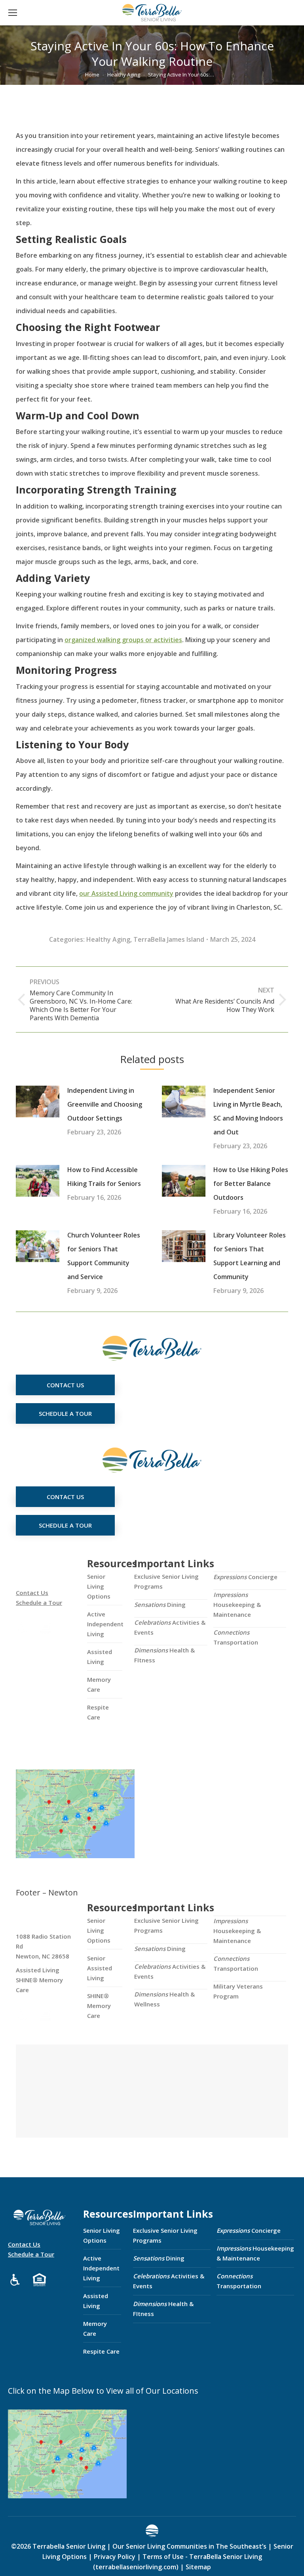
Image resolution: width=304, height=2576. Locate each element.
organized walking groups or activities (123, 640)
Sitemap (198, 2567)
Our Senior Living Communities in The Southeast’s (189, 2546)
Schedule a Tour (39, 1603)
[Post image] (38, 1102)
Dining (160, 1605)
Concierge (245, 1577)
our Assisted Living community (126, 893)
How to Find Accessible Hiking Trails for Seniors (104, 1177)
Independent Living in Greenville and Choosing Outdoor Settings (105, 1104)
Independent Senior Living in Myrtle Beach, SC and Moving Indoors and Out (248, 1111)
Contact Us (32, 1593)
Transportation (236, 1637)
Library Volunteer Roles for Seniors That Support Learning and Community (250, 1256)
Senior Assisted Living (100, 1968)
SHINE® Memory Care (99, 2006)
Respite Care (98, 1712)
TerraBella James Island (169, 939)
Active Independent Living (105, 1624)
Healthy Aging (108, 939)
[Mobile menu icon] (13, 13)
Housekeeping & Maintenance (237, 1605)
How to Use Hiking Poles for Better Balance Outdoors (251, 1184)
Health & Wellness (164, 1999)
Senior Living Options (99, 1586)
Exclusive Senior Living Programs (166, 1581)
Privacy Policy (115, 2557)
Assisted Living (100, 1657)
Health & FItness (164, 1655)
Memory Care (99, 1684)
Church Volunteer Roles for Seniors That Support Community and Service (104, 1256)
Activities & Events (170, 1627)
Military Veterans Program (238, 1991)
